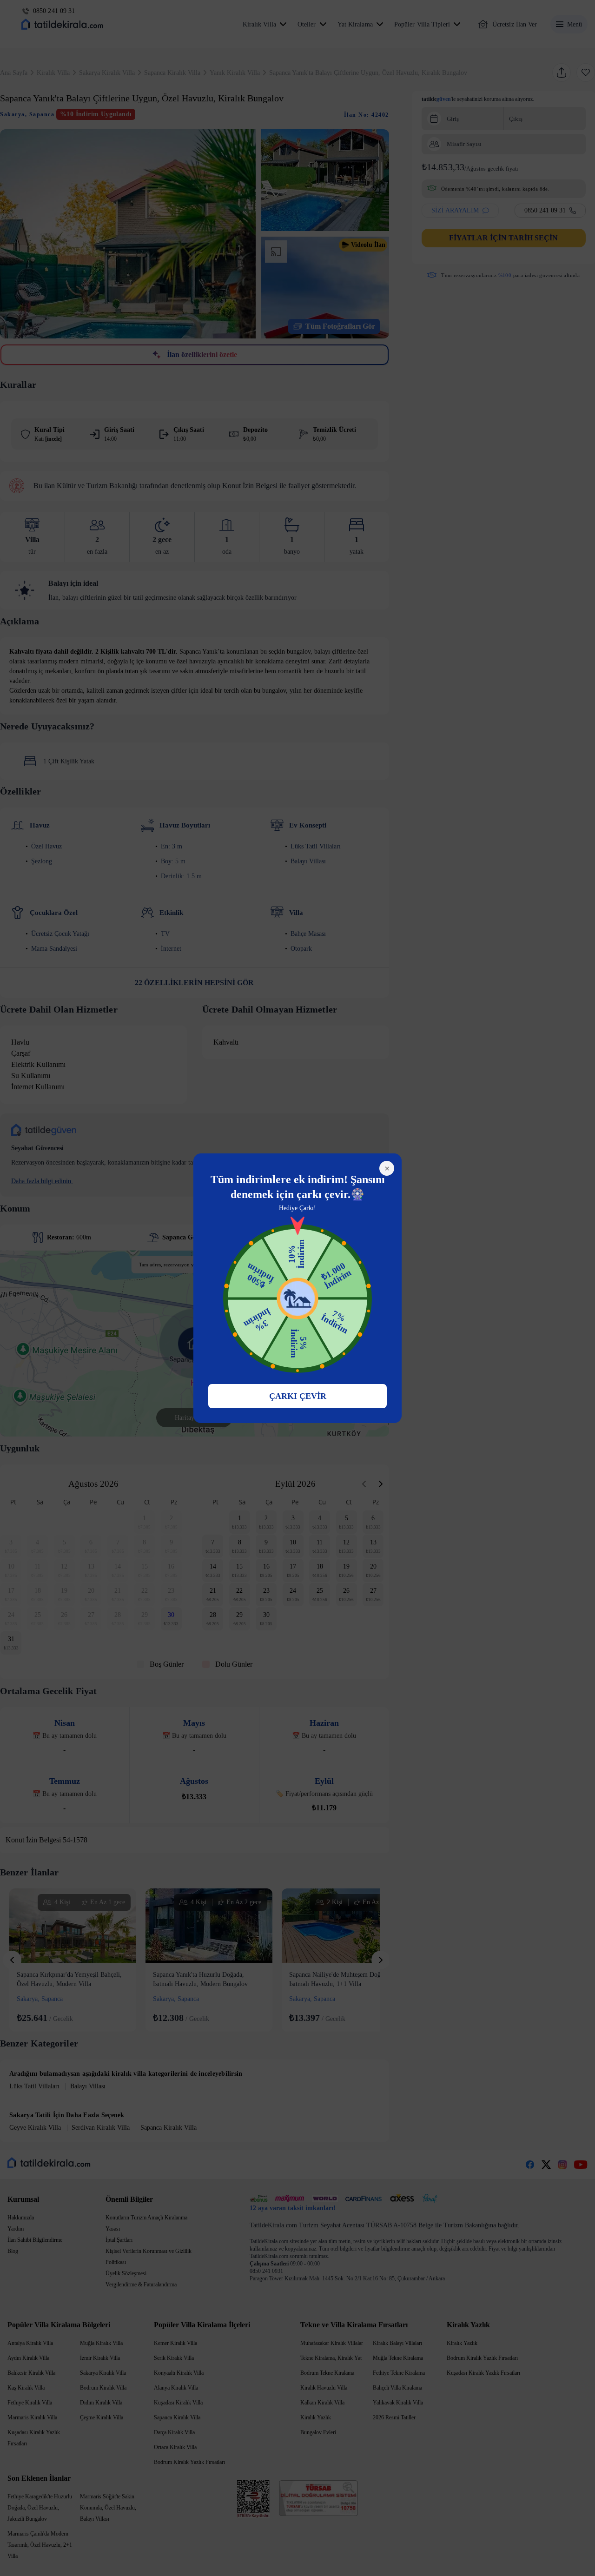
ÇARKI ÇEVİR (298, 1396)
